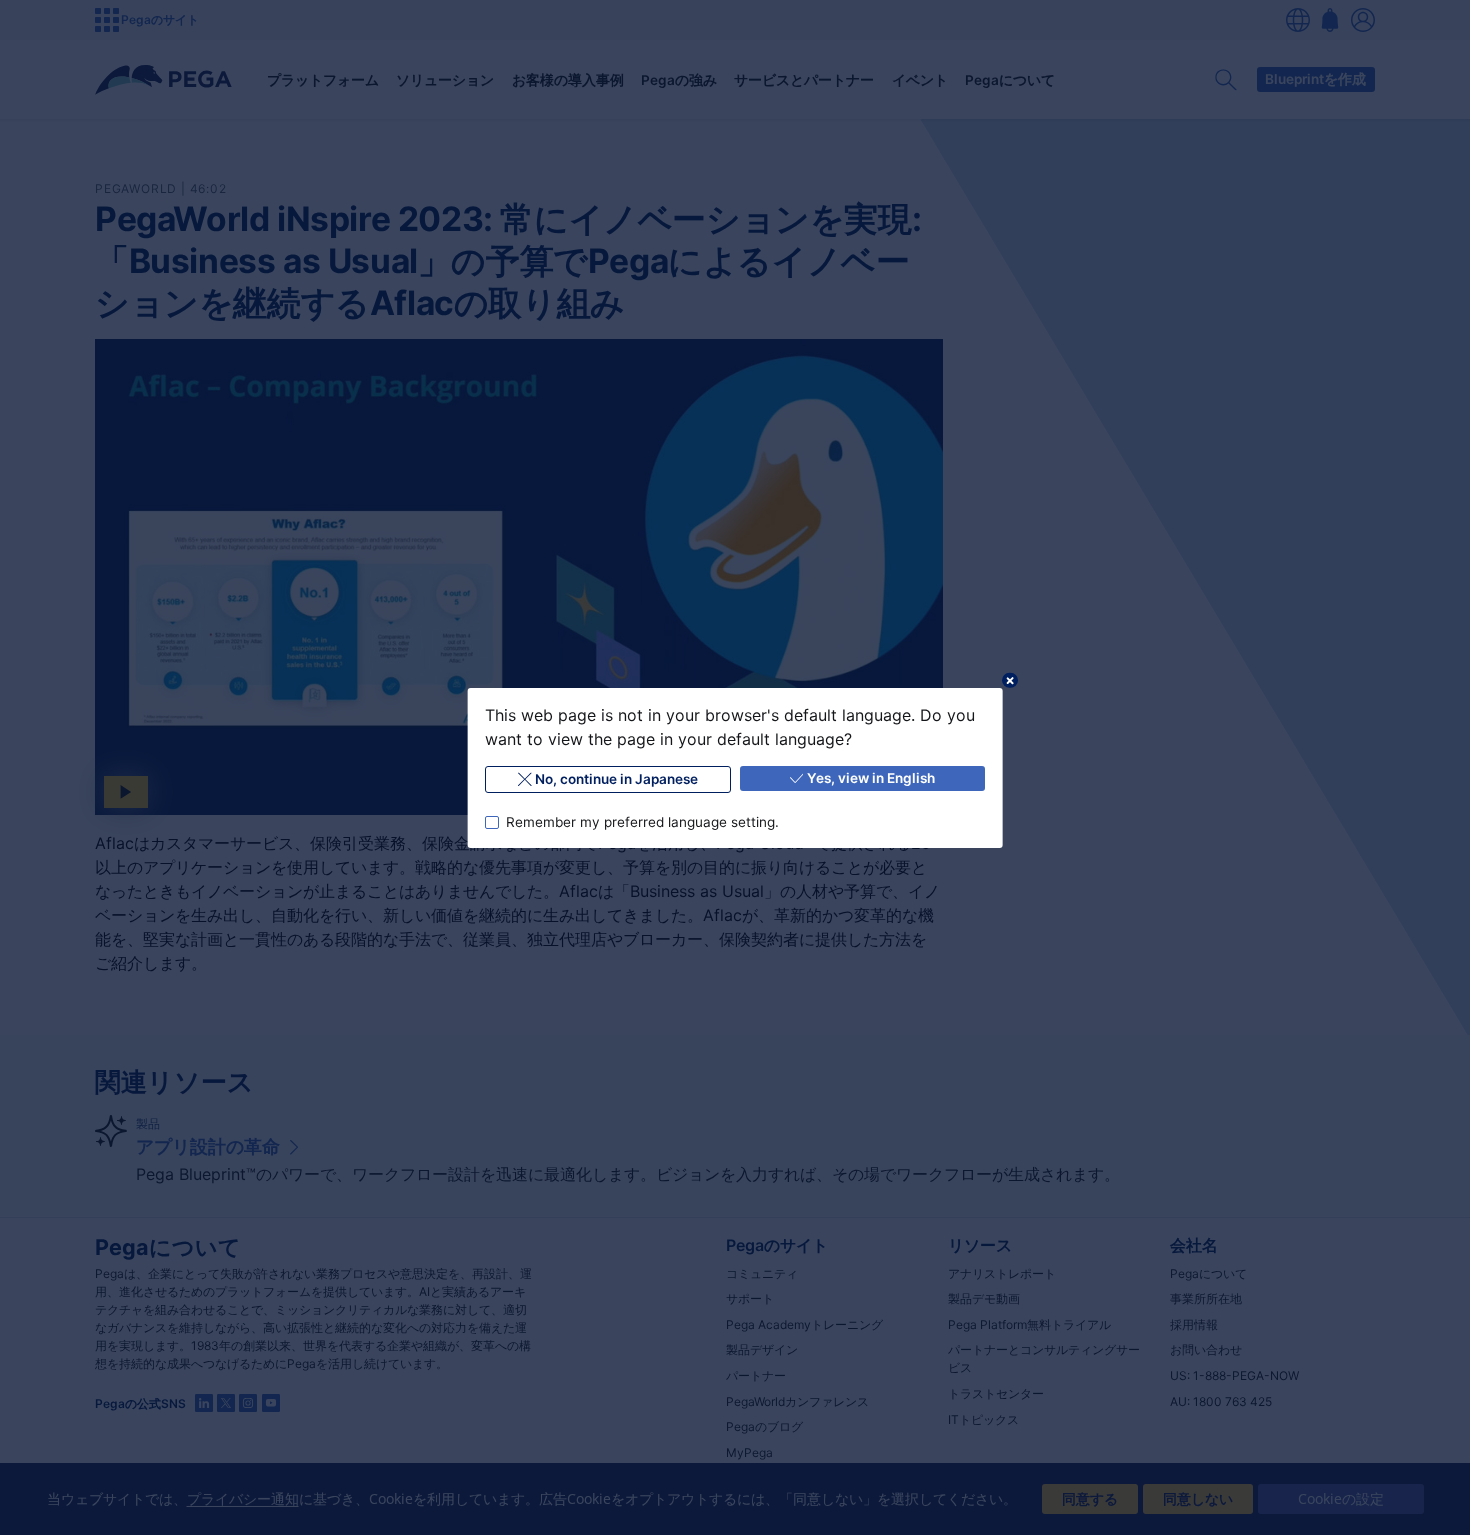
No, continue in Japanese (616, 779)
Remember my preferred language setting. (641, 821)
